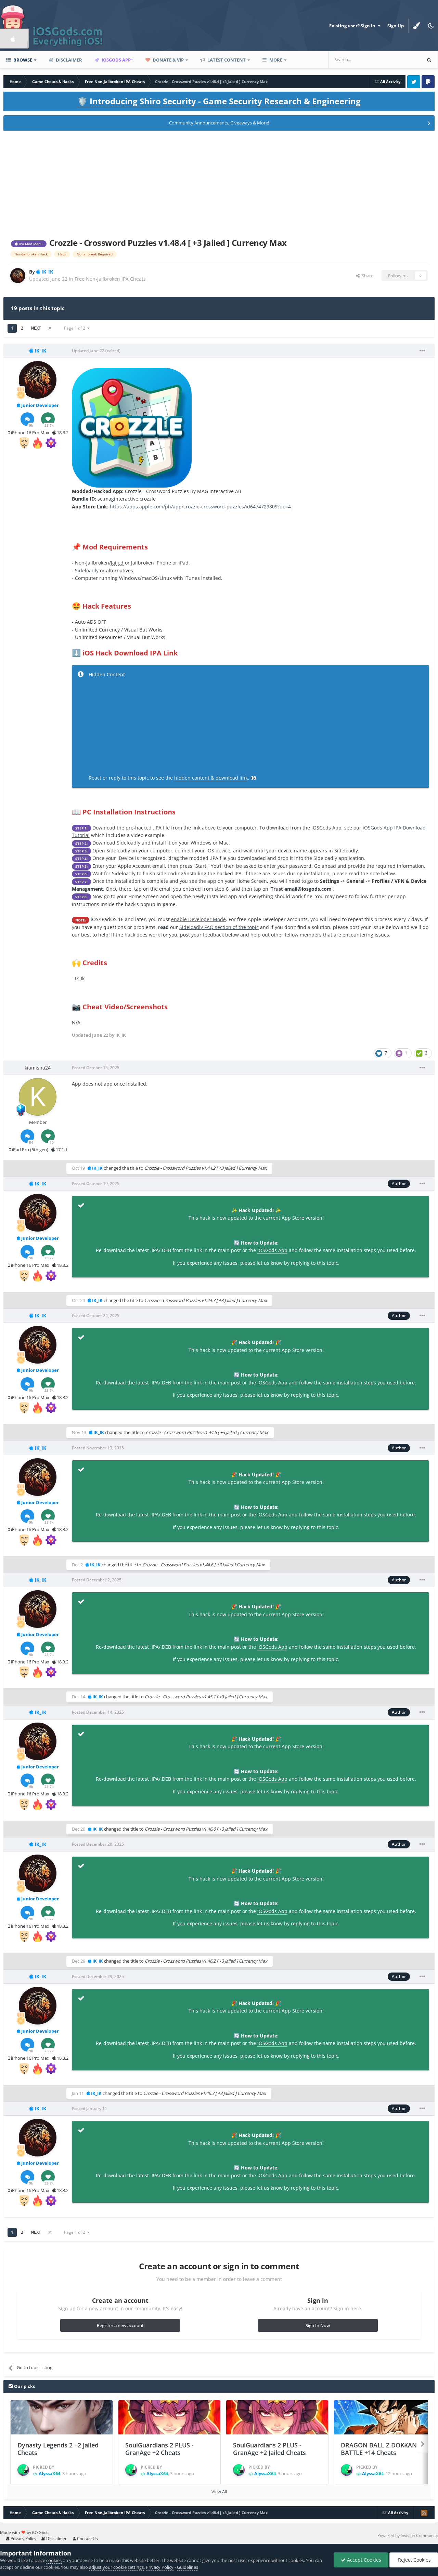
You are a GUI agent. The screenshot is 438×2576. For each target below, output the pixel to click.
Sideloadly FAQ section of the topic (219, 927)
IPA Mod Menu (30, 244)
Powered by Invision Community (408, 2535)
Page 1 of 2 (76, 328)
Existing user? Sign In (353, 26)
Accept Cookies (363, 2560)
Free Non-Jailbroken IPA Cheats (110, 279)
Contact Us (87, 2539)
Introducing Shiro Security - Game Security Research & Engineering (219, 101)
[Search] (429, 60)
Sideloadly (87, 570)
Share (366, 276)
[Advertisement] (219, 183)
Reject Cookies (414, 2560)
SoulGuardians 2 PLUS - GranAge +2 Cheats (159, 2449)
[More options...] (422, 351)
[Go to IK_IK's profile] (18, 276)
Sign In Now (318, 2325)
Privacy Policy (23, 2539)
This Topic (402, 60)
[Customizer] (416, 26)
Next (36, 328)
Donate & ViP (168, 60)
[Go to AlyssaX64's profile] (23, 2470)
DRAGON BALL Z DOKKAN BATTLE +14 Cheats (379, 2449)
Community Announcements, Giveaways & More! (219, 123)
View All (219, 2492)
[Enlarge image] (132, 427)
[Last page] (50, 328)
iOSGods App (272, 1250)
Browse (22, 60)
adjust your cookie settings (116, 2567)
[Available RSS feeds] (424, 2513)
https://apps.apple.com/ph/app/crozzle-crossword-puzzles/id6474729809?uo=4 (200, 507)
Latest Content (226, 60)
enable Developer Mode (198, 919)
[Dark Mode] (431, 26)
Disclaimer (68, 60)
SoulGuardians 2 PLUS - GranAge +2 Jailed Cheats (269, 2449)
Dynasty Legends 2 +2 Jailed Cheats (58, 2449)
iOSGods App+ (117, 60)
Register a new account (120, 2325)
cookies (54, 2560)
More (276, 60)
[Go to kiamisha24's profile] (38, 1097)
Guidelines (188, 2567)
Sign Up (396, 26)
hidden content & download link (211, 778)
